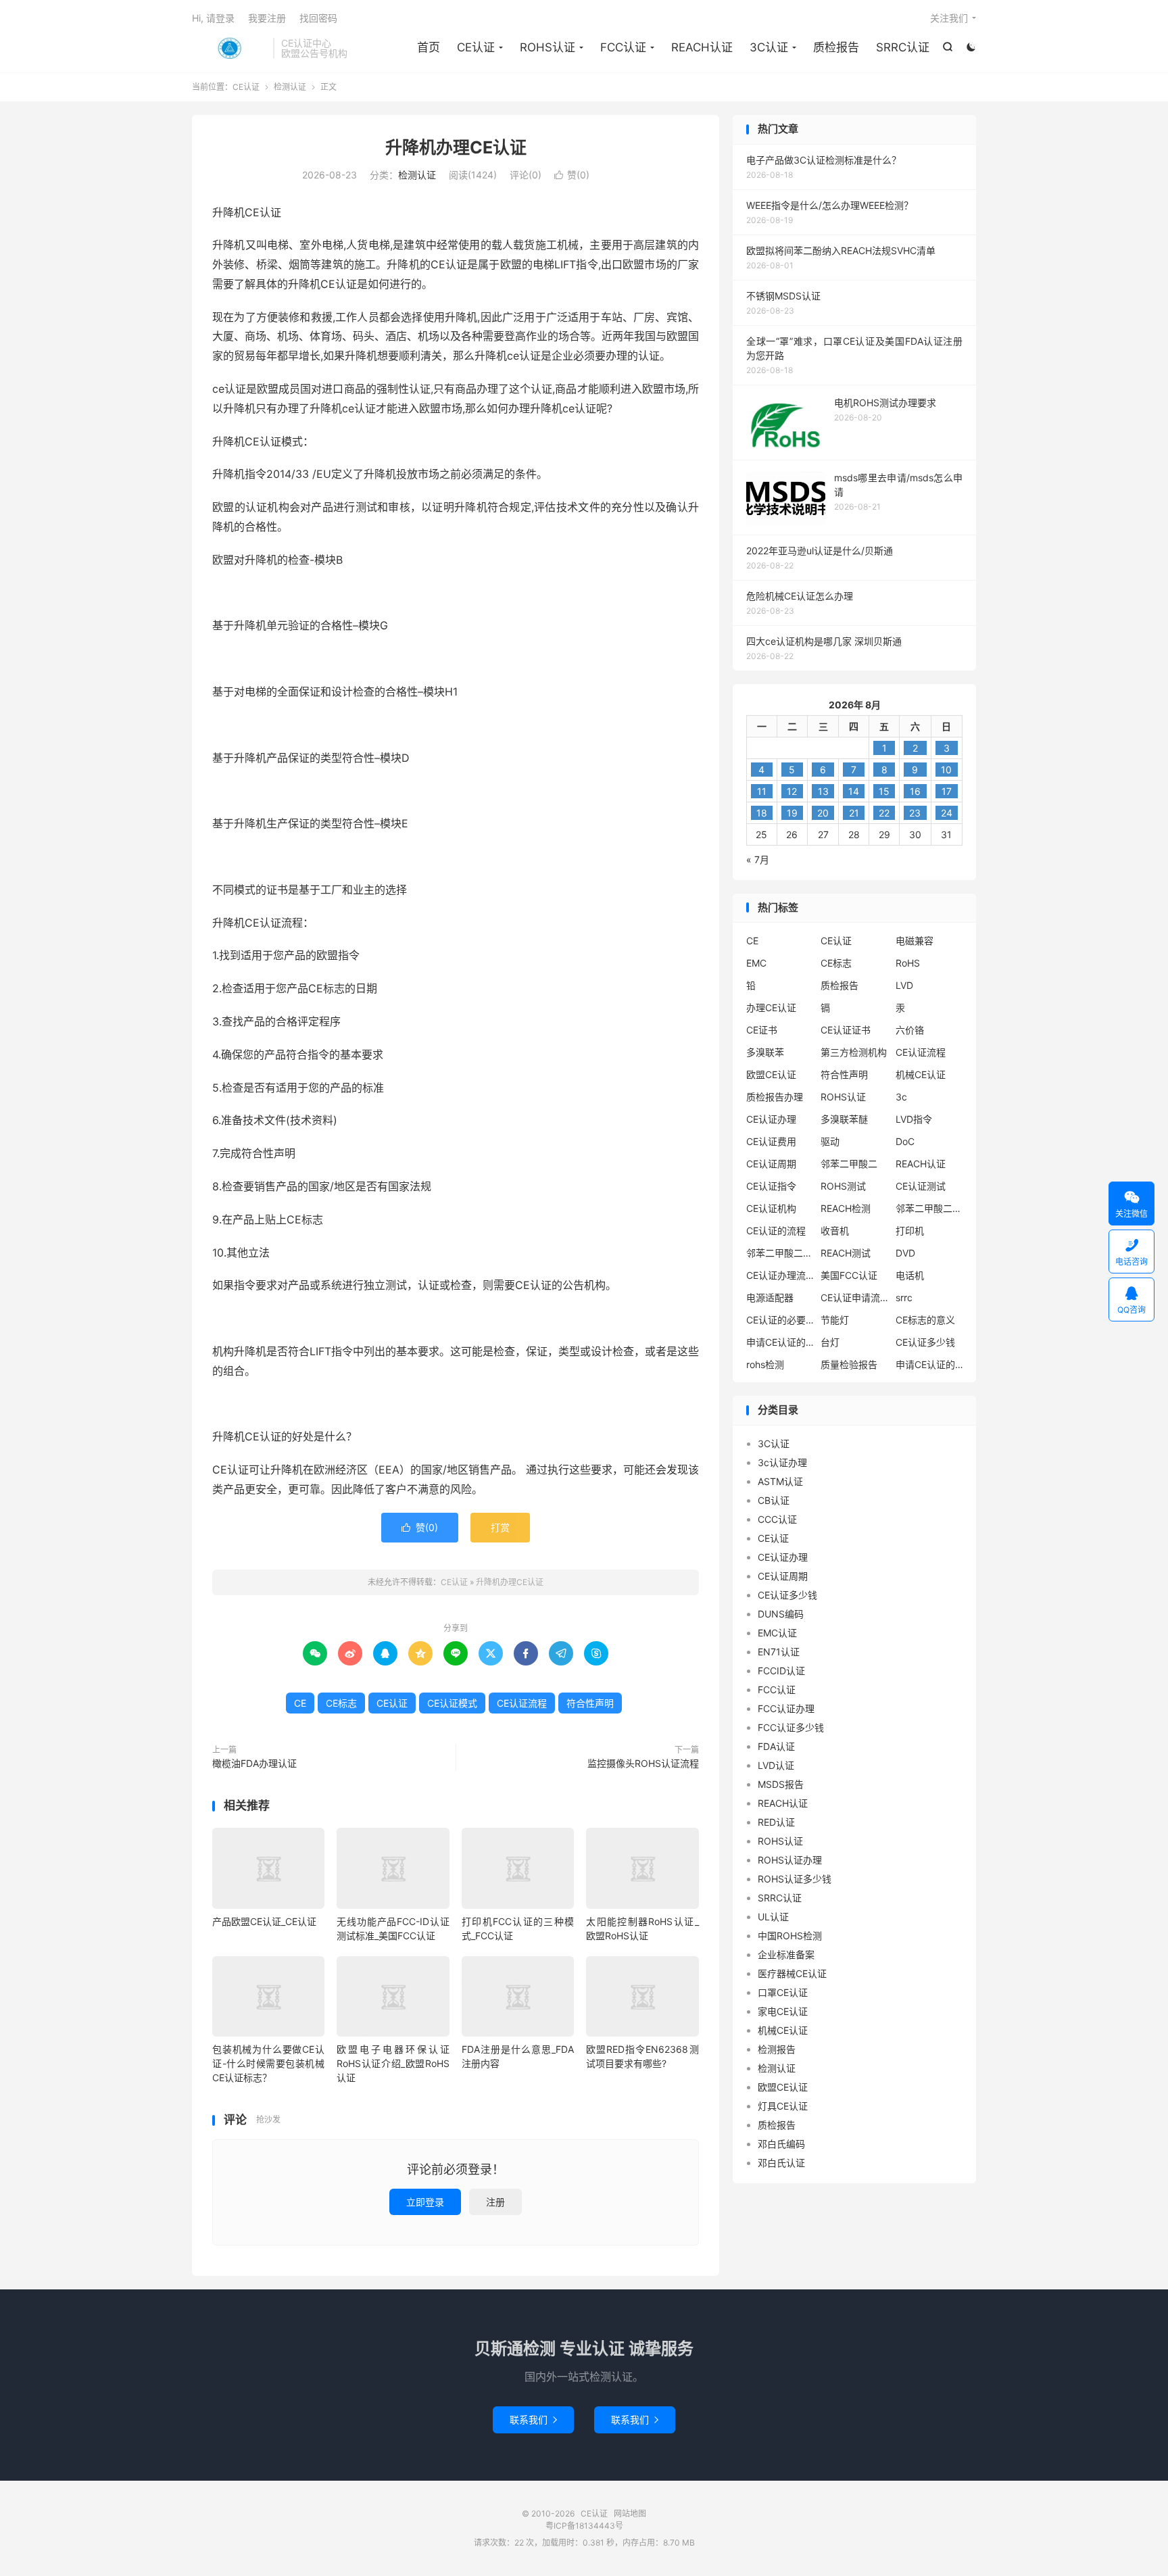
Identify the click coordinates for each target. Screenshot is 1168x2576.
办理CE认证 (771, 1007)
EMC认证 (777, 1633)
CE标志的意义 (925, 1320)
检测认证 (290, 87)
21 (854, 813)
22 (884, 813)
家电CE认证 (783, 2011)
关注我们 (949, 18)
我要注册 (267, 18)
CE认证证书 (846, 1030)
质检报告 (836, 47)
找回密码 (318, 18)
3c (901, 1097)
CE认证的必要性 (780, 1320)
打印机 (910, 1231)
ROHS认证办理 (790, 1860)
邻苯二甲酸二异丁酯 (929, 1208)
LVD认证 (776, 1765)
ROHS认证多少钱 (795, 1879)
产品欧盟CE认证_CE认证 (264, 1921)
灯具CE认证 (783, 2106)
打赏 (500, 1527)
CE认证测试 (921, 1186)
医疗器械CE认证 (792, 1973)
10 (946, 770)
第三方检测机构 (854, 1052)
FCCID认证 (781, 1671)
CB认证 (774, 1500)
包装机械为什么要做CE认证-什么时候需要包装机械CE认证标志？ (268, 2063)
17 (947, 791)
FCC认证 (623, 47)
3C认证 (769, 47)
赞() (572, 175)
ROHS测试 (843, 1186)
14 (854, 791)
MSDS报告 (781, 1784)
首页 (429, 47)
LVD (904, 985)
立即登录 (425, 2202)
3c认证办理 (782, 1462)
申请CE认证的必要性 (780, 1342)
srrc (904, 1297)
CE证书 (762, 1030)
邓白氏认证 (781, 2163)
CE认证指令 (771, 1186)
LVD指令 (914, 1119)
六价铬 (910, 1030)
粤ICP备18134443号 (584, 2526)
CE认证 (229, 48)
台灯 (830, 1342)
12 (792, 791)
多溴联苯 (765, 1052)
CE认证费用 (771, 1141)
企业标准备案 (786, 1954)
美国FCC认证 (849, 1275)
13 (823, 791)
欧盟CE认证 (771, 1074)
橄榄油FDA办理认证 (254, 1763)
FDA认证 (776, 1746)
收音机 (835, 1231)
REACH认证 (702, 47)
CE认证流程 (522, 1703)
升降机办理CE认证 (456, 147)
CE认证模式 (452, 1703)
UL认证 (773, 1917)
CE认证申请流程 (854, 1297)
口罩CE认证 (783, 1992)
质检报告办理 (775, 1097)
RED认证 (776, 1822)
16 (915, 791)
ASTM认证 (780, 1481)
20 (823, 813)
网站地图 (630, 2513)
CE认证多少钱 (925, 1342)
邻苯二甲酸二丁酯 (780, 1253)
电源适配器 (770, 1297)
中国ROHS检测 (790, 1936)
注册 (495, 2202)
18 (762, 813)
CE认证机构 (771, 1208)
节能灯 (835, 1320)
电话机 (910, 1275)
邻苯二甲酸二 (849, 1164)
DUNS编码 (781, 1614)
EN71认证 (779, 1652)
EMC (756, 963)
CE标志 (341, 1703)
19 (792, 813)
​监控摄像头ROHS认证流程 (643, 1763)
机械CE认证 (921, 1074)
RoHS (908, 963)
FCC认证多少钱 (791, 1727)
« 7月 (758, 859)
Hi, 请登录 (213, 18)
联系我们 (533, 2420)
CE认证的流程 (776, 1231)
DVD (905, 1253)
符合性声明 (590, 1703)
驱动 (830, 1141)
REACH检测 (846, 1208)
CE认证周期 (771, 1164)
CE (300, 1703)
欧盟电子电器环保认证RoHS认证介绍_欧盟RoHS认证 (393, 2063)
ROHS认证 (547, 47)
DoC (905, 1141)
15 (884, 791)
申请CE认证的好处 (929, 1364)
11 (762, 791)
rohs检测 (765, 1364)
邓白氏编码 (781, 2144)
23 (915, 813)
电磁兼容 (915, 941)
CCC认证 (777, 1519)
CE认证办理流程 (780, 1275)
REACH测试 (846, 1253)
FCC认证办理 (786, 1708)
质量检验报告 (849, 1364)
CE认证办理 (771, 1119)
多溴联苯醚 (844, 1119)
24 (947, 813)
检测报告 (777, 2049)
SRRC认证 (903, 47)
